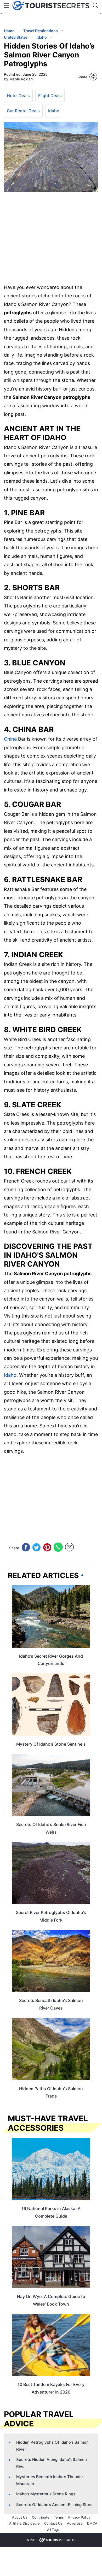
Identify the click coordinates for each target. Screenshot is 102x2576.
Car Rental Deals (23, 111)
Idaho (54, 111)
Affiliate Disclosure (24, 2523)
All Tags (53, 2530)
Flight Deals (50, 96)
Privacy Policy (79, 2517)
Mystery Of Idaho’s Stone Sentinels (51, 1744)
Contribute (41, 2517)
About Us (20, 2517)
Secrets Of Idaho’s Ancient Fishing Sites (54, 2505)
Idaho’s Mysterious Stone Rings (46, 2494)
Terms (59, 2517)
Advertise (75, 2523)
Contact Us (53, 2523)
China (10, 739)
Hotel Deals (18, 96)
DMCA (92, 2523)
